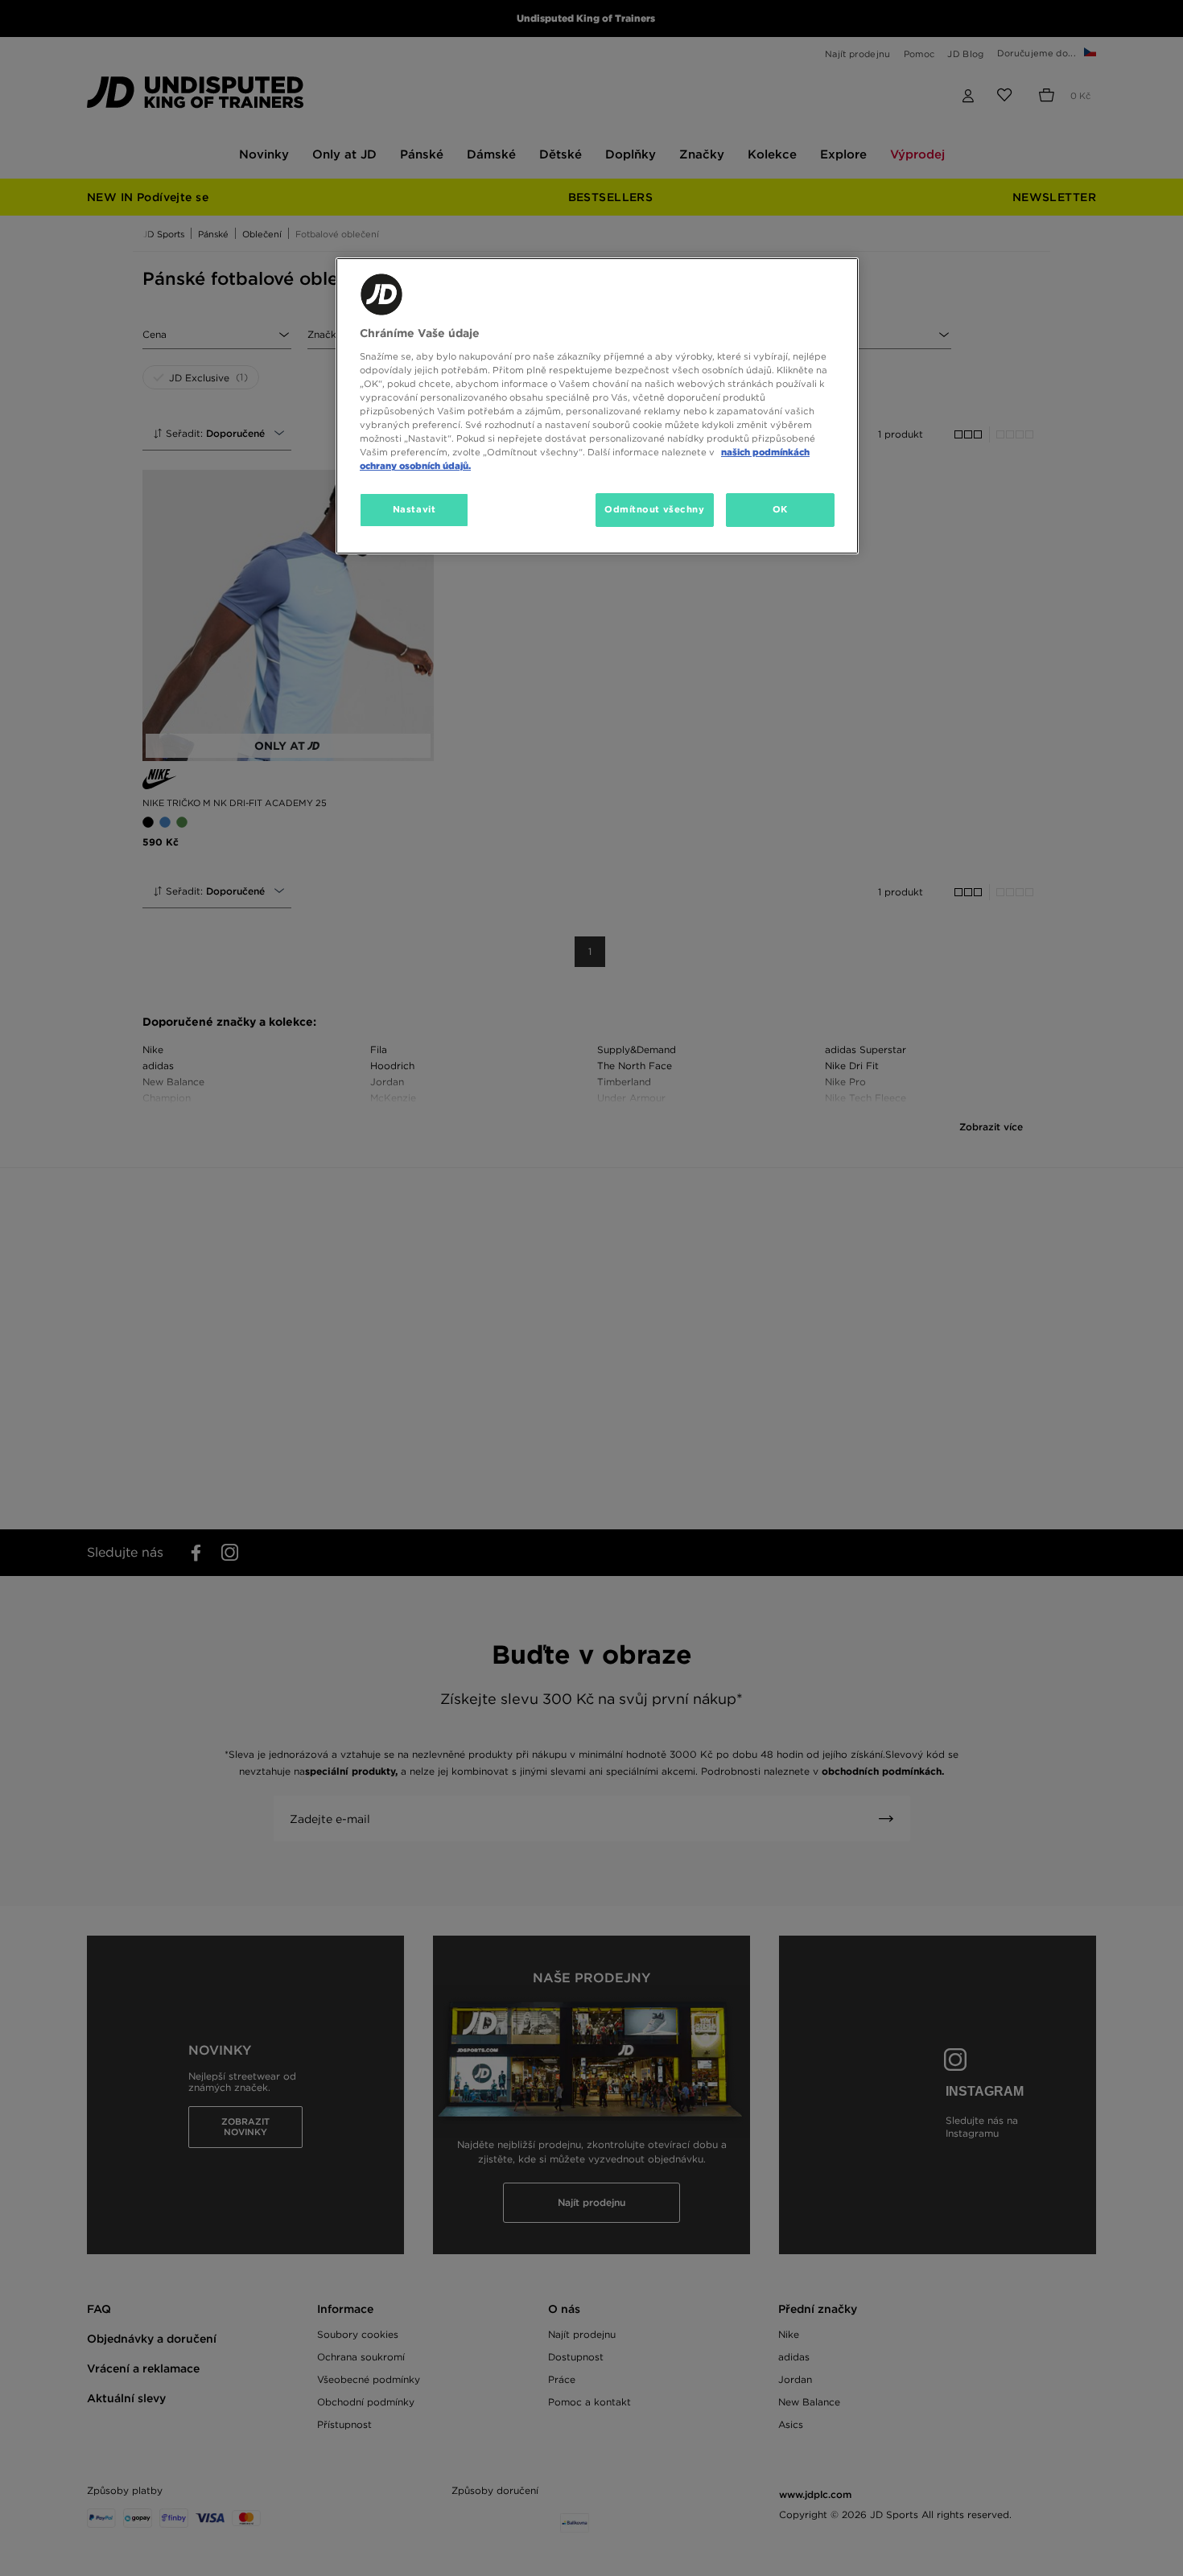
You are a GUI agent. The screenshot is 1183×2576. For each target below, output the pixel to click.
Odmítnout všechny (655, 509)
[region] (597, 406)
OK (780, 509)
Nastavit (414, 509)
